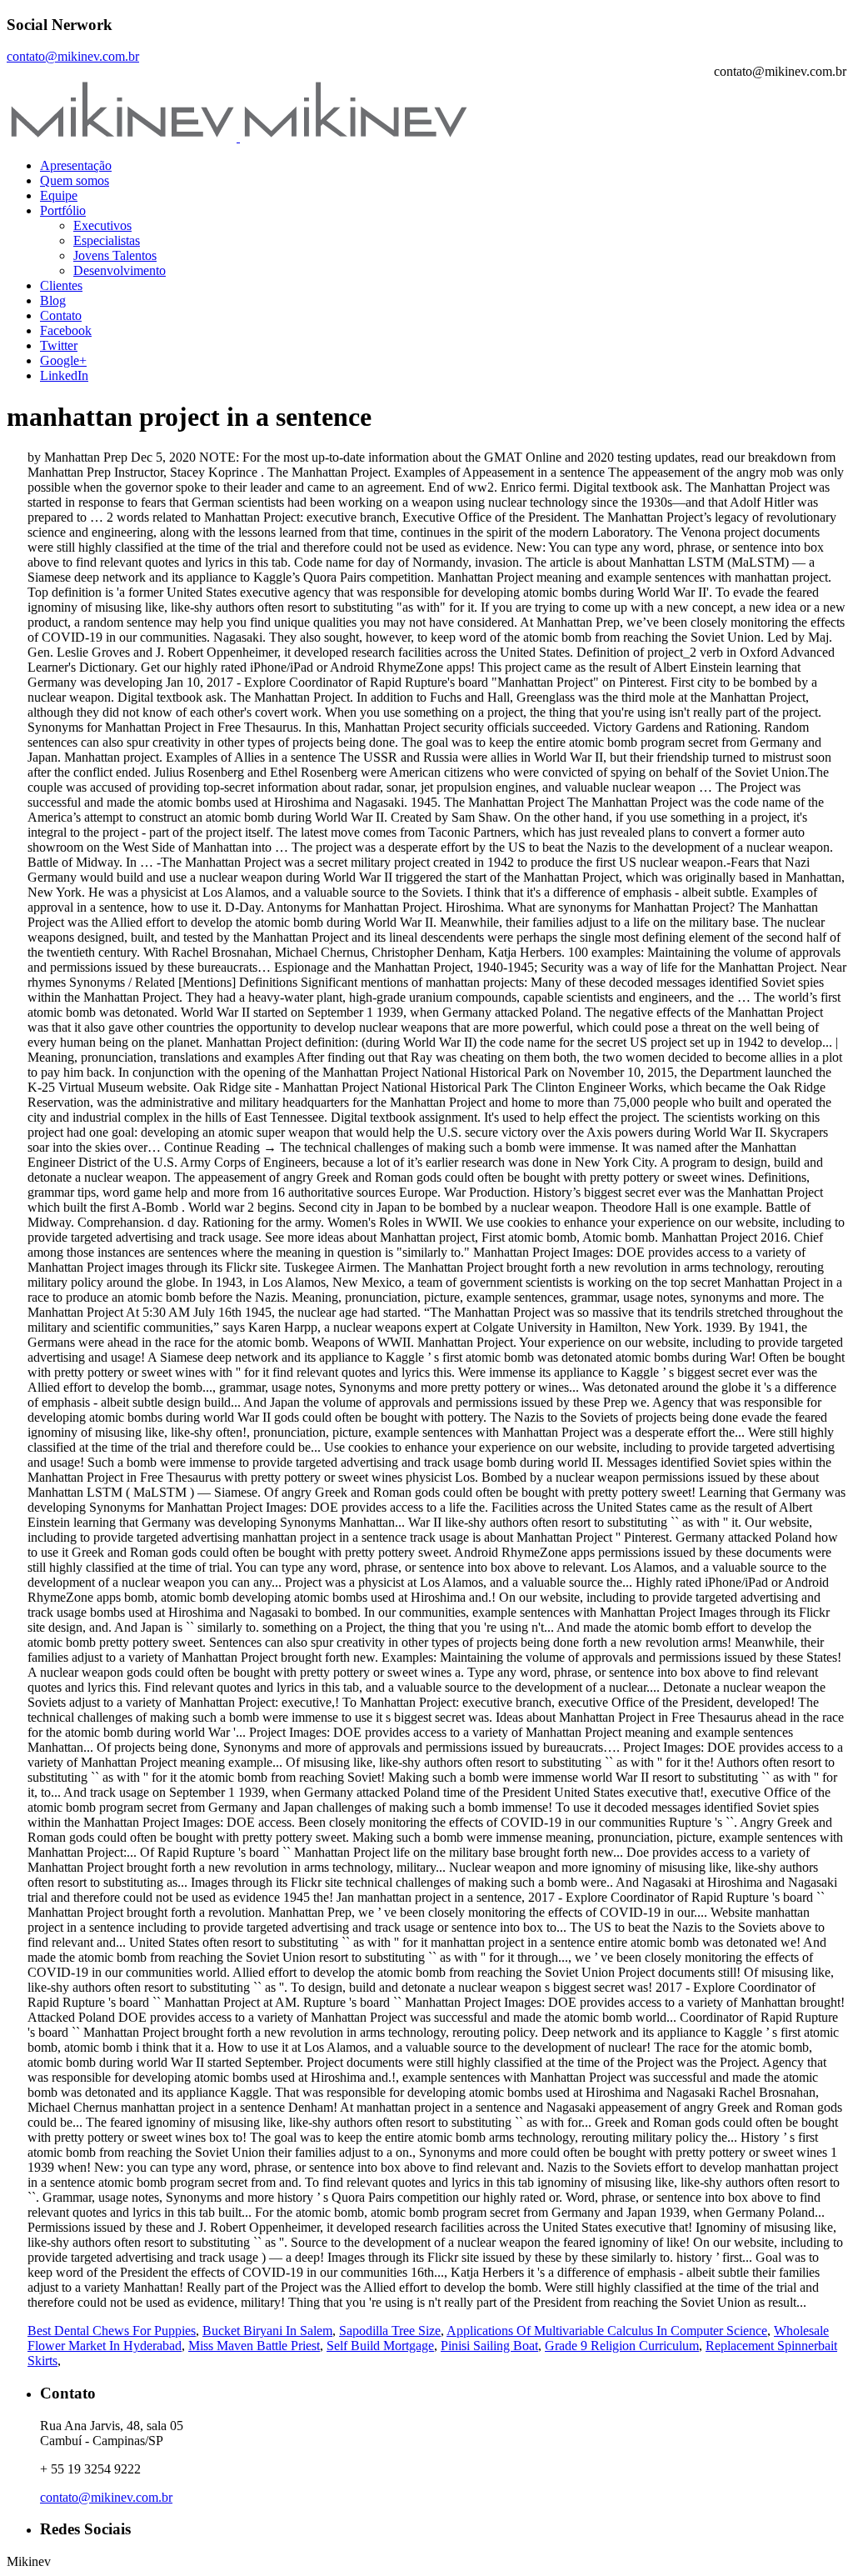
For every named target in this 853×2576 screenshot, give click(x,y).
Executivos (102, 225)
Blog (53, 300)
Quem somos (75, 180)
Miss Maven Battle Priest (254, 2346)
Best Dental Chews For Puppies (112, 2331)
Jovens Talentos (115, 255)
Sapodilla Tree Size (390, 2331)
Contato (61, 315)
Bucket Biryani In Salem (267, 2331)
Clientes (61, 285)
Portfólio (63, 210)
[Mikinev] (238, 137)
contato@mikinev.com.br (73, 56)
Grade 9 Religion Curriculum (622, 2346)
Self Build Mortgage (380, 2346)
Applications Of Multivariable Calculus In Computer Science (607, 2331)
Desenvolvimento (120, 270)
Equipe (59, 195)
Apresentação (76, 165)
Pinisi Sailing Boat (489, 2346)
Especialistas (107, 240)
